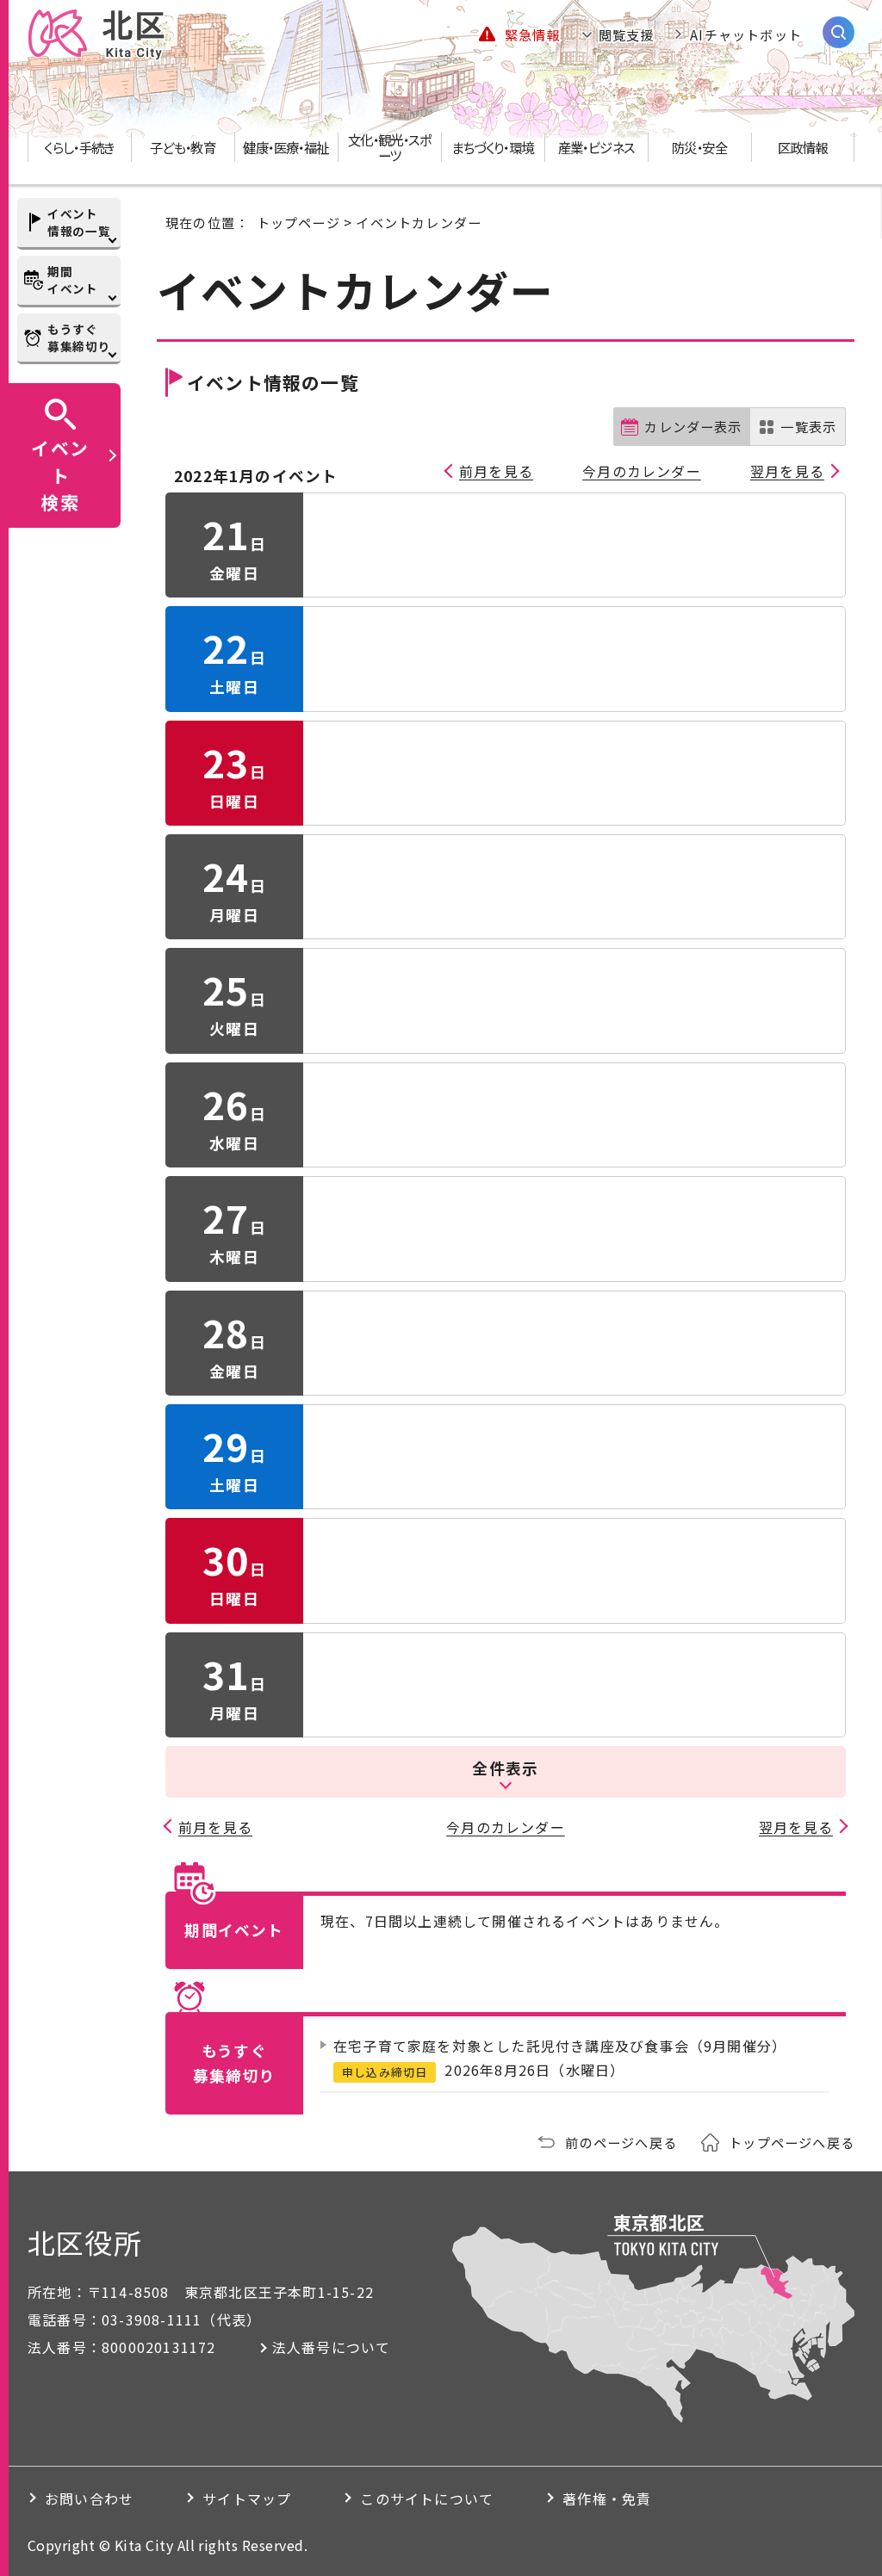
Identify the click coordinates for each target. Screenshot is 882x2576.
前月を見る (496, 471)
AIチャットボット (746, 34)
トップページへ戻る (792, 2142)
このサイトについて (427, 2499)
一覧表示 (808, 426)
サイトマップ (247, 2499)
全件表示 (505, 1768)
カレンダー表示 (693, 426)
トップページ (298, 222)
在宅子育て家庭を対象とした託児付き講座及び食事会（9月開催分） (560, 2046)
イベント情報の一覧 (79, 222)
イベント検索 (60, 474)
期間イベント (73, 280)
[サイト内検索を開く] (839, 32)
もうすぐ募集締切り (79, 337)
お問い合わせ (89, 2499)
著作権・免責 (607, 2499)
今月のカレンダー (642, 471)
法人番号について (332, 2347)
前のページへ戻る (621, 2142)
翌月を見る (787, 471)
